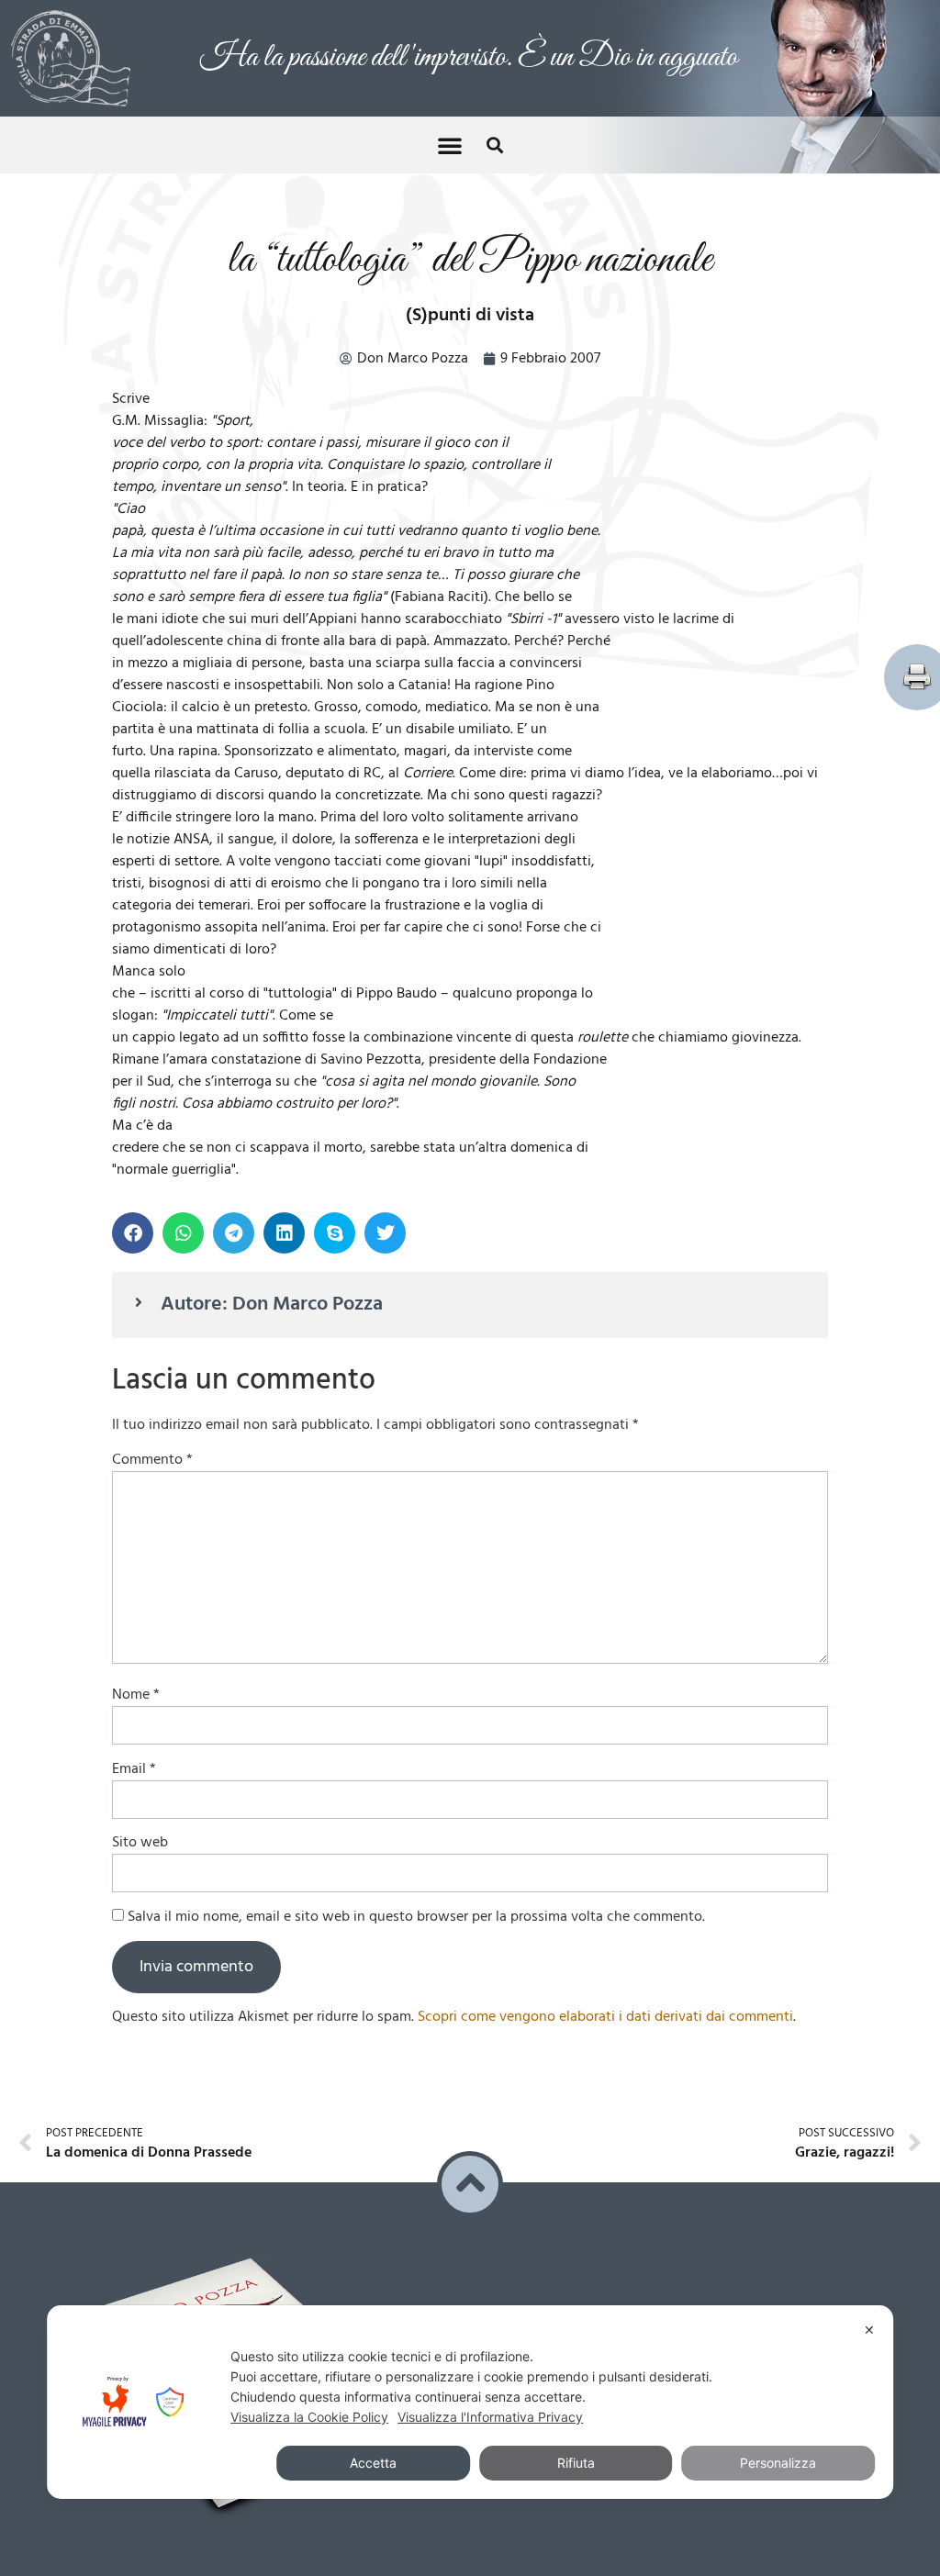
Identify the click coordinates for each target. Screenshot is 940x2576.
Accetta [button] (373, 2463)
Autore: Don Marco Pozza (272, 1305)
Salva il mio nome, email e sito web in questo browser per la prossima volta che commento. (416, 1917)
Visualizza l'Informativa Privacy (490, 2417)
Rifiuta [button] (576, 2463)
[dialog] (470, 2402)
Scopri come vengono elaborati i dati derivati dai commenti (605, 2017)
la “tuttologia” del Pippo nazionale (470, 260)
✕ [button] (869, 2330)
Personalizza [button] (778, 2463)
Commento (152, 1460)
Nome (136, 1695)
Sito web (140, 1843)
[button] (450, 145)
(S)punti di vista (470, 316)
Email (134, 1769)
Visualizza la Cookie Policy (309, 2417)
